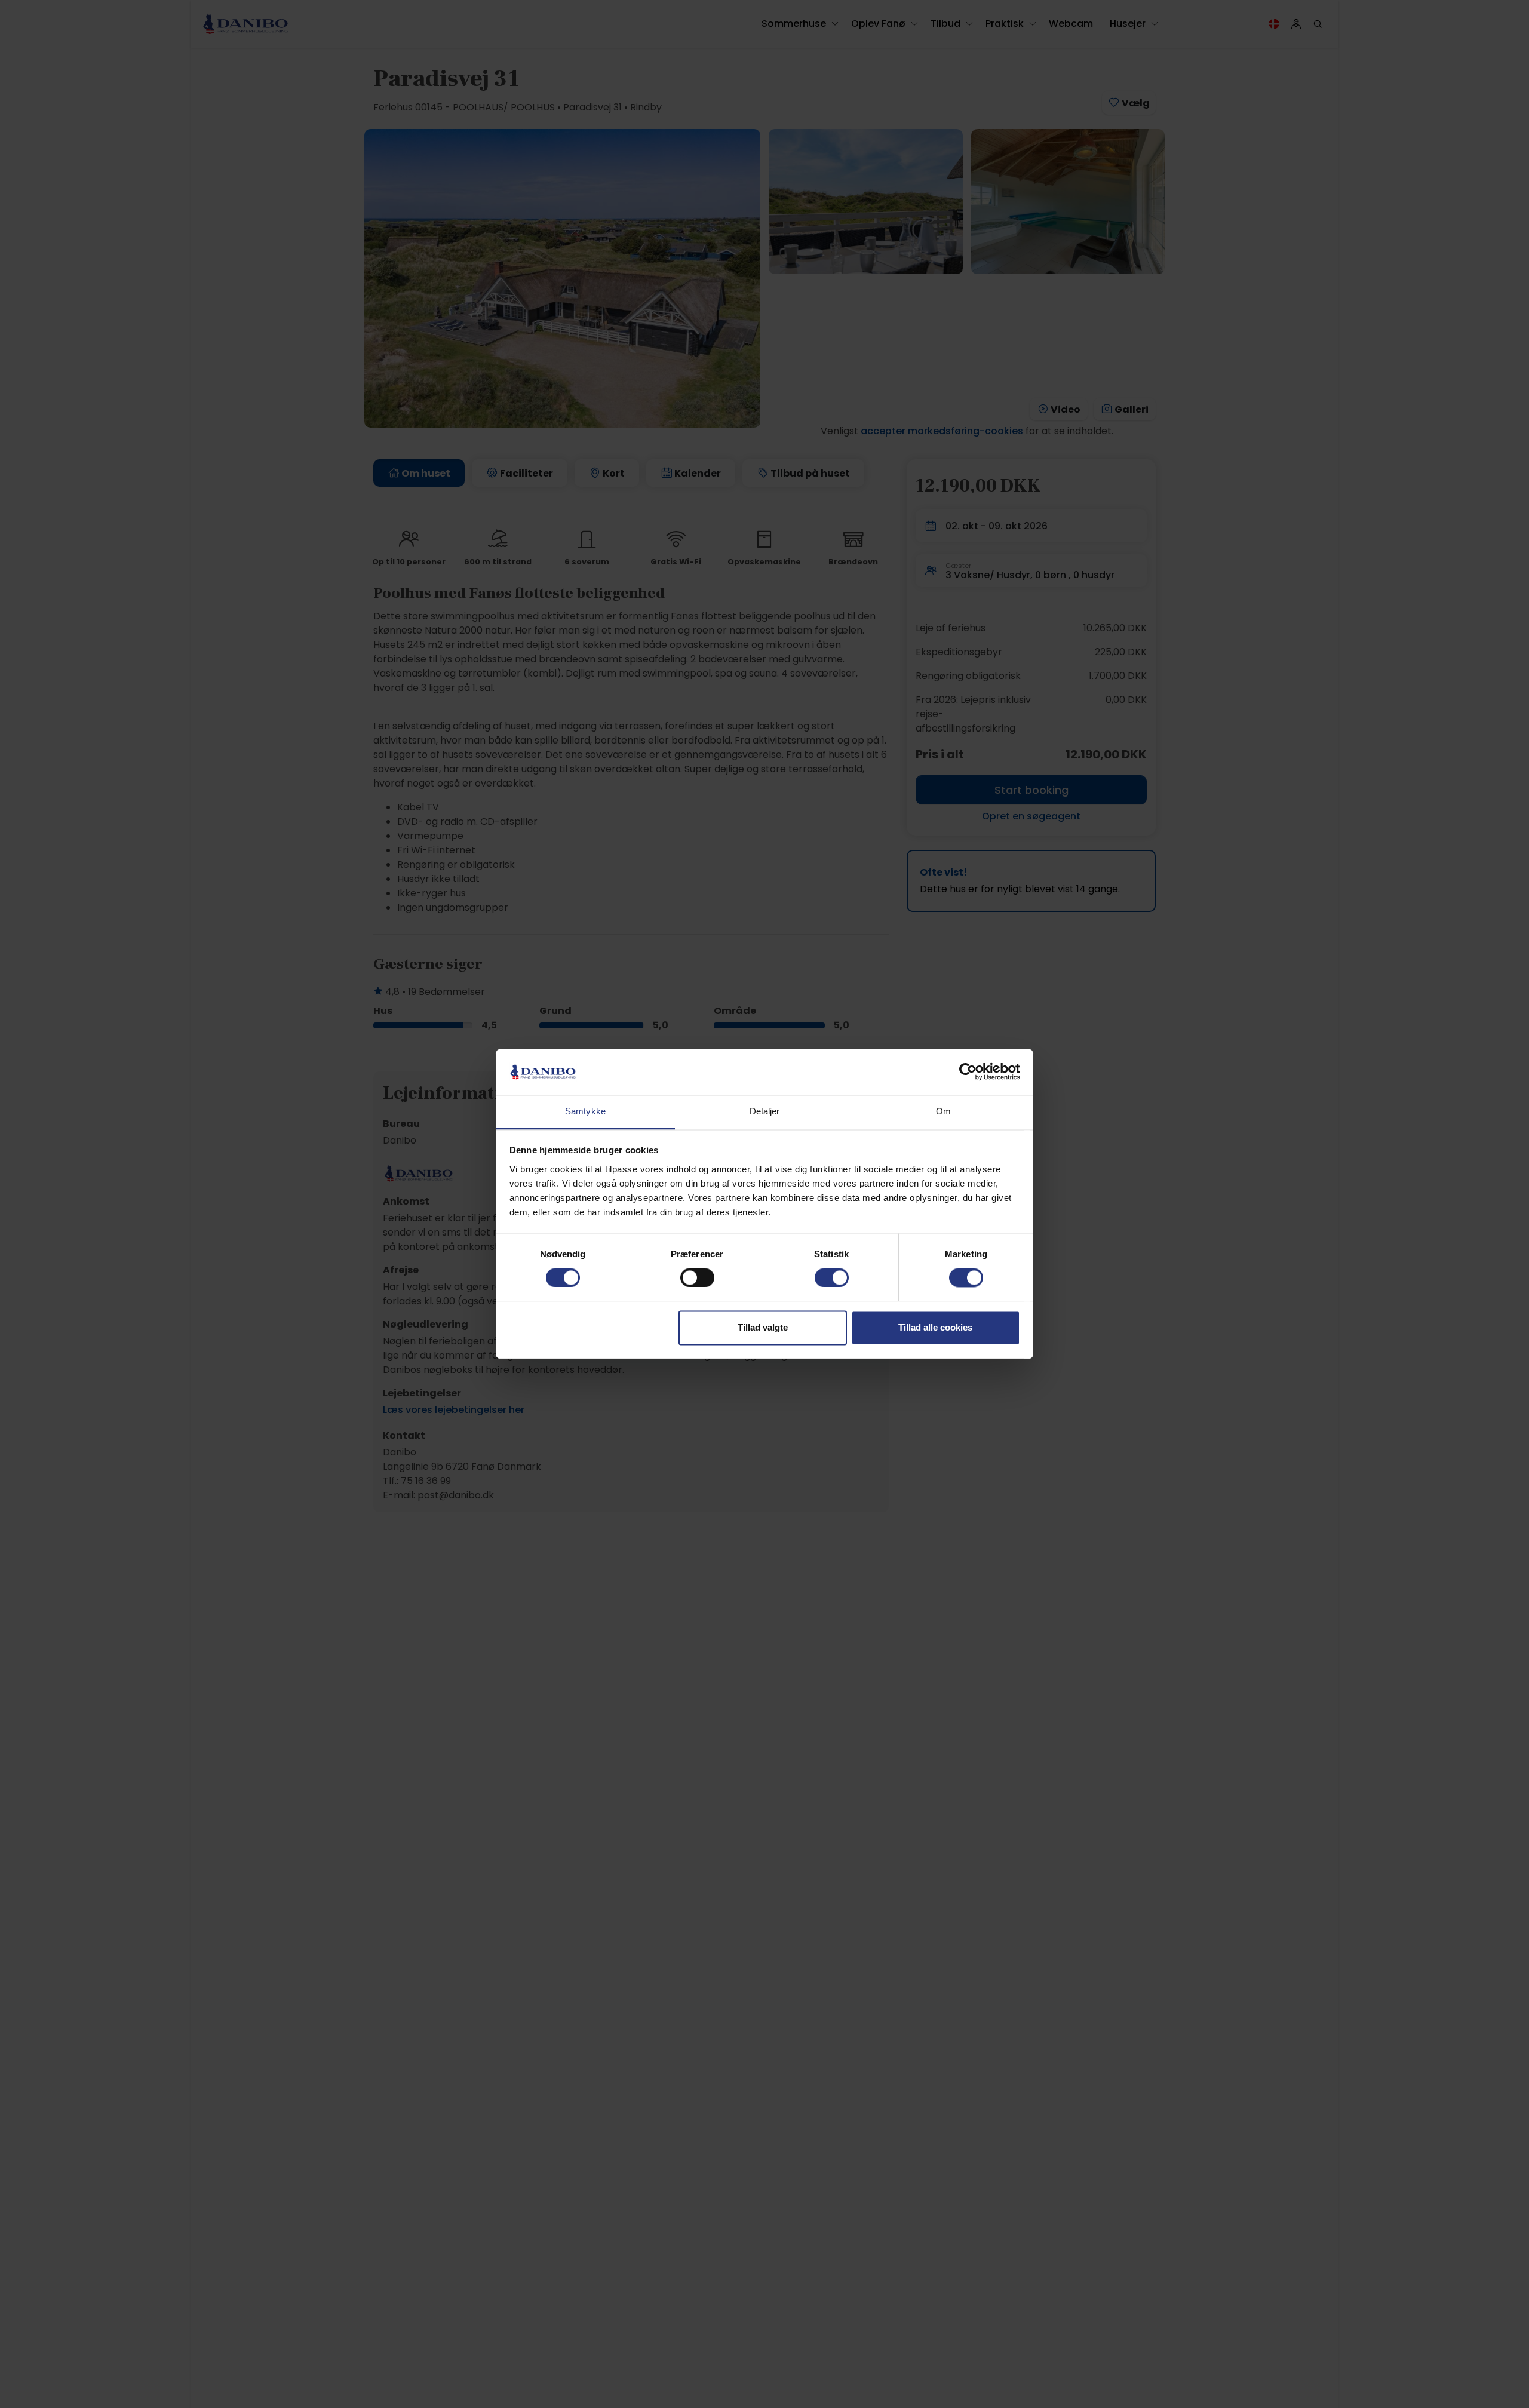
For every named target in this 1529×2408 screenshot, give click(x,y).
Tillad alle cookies (935, 1327)
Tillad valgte (763, 1327)
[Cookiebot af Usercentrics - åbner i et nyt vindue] (968, 1072)
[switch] (697, 1278)
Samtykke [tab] (585, 1111)
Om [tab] (943, 1111)
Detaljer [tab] (765, 1111)
